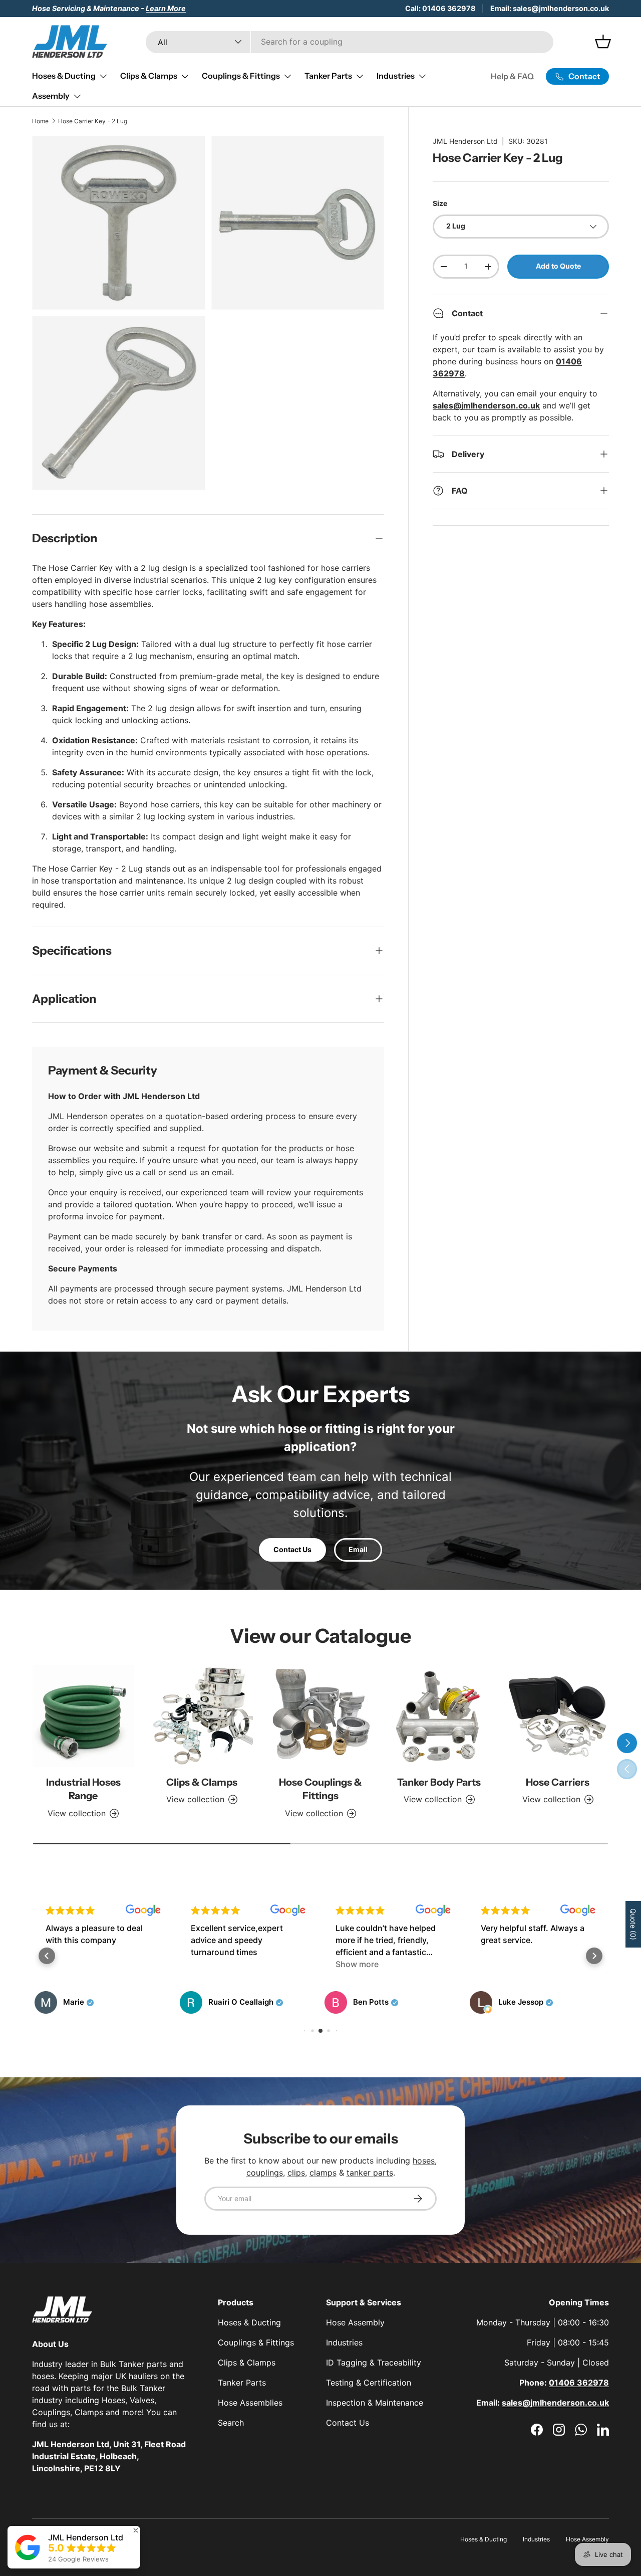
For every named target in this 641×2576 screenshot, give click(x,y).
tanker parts (370, 2173)
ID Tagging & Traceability (374, 2363)
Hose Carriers (558, 1782)
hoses (424, 2161)
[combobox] (350, 42)
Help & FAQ (512, 76)
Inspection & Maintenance (375, 2403)
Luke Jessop (475, 2002)
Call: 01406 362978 (440, 8)
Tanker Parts (328, 76)
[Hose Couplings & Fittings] (321, 1716)
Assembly (51, 96)
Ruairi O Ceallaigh (195, 2002)
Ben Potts (325, 2002)
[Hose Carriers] (558, 1716)
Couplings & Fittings (241, 76)
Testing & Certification (369, 2383)
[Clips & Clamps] (202, 1716)
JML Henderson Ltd (465, 141)
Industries (396, 76)
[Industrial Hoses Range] (83, 1716)
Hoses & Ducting (64, 76)
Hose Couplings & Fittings (320, 1789)
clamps (323, 2173)
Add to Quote (558, 266)
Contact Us (292, 1549)
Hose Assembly (355, 2322)
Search (231, 2423)
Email (358, 1549)
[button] (47, 1956)
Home (40, 121)
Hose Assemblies (250, 2403)
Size (440, 203)
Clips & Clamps (149, 76)
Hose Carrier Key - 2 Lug (93, 121)
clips (296, 2173)
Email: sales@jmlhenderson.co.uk (550, 8)
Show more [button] (311, 1964)
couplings (265, 2173)
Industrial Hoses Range (83, 1789)
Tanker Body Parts (439, 1782)
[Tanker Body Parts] (439, 1716)
